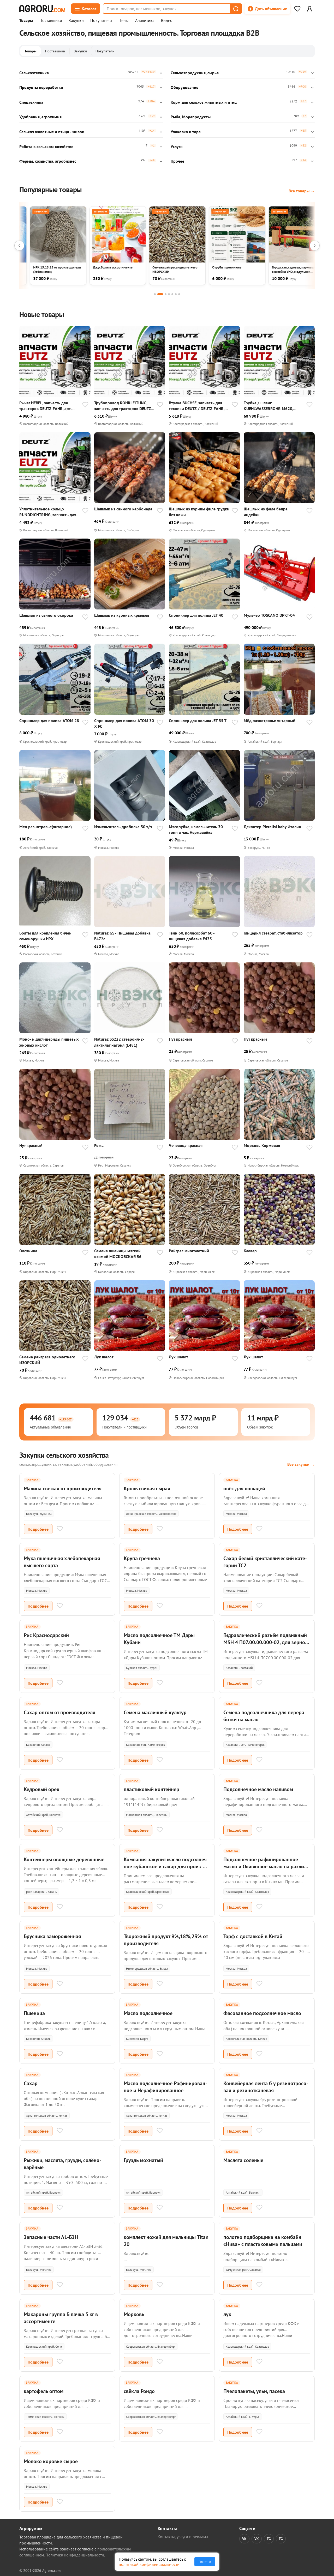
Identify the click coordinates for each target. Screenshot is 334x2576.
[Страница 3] (166, 294)
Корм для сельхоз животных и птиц (204, 102)
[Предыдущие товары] (19, 246)
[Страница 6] (176, 294)
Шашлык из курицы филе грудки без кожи (199, 512)
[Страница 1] (155, 294)
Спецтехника (31, 102)
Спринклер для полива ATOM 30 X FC (124, 723)
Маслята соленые (243, 2160)
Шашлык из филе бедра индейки (266, 512)
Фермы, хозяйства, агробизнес (48, 161)
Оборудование (184, 87)
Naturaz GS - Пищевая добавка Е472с (122, 936)
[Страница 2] (160, 294)
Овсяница (28, 1251)
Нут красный (180, 1039)
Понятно (205, 2562)
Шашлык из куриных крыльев (122, 615)
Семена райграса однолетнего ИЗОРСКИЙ (47, 1360)
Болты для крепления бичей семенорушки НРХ (45, 936)
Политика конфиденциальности (75, 2555)
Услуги (177, 146)
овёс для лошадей (244, 1488)
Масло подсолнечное (148, 2013)
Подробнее (38, 1529)
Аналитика (145, 21)
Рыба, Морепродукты (191, 117)
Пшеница (34, 2013)
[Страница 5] (172, 294)
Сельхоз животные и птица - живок (52, 132)
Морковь (134, 2314)
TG (269, 2539)
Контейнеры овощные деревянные (64, 1859)
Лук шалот (104, 1357)
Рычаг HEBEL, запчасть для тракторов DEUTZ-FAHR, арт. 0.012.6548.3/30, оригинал (45, 406)
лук (227, 2314)
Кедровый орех (42, 1789)
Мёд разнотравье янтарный (270, 721)
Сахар (31, 2083)
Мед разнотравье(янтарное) (46, 827)
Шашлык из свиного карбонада (123, 509)
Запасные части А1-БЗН (51, 2237)
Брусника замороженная (52, 1936)
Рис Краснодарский (46, 1635)
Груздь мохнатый (143, 2160)
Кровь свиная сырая (147, 1488)
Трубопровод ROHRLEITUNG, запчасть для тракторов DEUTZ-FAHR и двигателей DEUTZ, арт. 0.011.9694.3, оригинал (123, 406)
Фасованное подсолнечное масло (262, 2013)
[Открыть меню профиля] (309, 9)
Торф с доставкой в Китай (253, 1936)
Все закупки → (301, 1464)
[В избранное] (85, 405)
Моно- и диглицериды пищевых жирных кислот (49, 1042)
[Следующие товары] (315, 246)
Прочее (177, 161)
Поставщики (51, 21)
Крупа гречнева (142, 1558)
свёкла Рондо (139, 2391)
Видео (167, 21)
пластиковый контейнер (151, 1789)
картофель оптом (44, 2391)
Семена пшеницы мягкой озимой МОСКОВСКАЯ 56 (118, 1254)
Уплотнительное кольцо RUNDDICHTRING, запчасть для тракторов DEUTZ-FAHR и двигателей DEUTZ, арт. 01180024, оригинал (48, 512)
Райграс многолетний (189, 1251)
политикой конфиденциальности (149, 2564)
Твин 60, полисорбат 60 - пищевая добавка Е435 (192, 936)
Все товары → (302, 191)
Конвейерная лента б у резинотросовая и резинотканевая (266, 2087)
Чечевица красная (186, 1145)
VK (244, 2539)
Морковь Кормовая (262, 1145)
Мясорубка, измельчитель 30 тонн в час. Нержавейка (196, 829)
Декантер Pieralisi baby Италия (272, 827)
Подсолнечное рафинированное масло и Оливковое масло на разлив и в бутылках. (265, 1866)
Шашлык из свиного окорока (46, 615)
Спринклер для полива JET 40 (196, 615)
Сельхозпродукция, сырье (195, 73)
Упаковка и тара (186, 132)
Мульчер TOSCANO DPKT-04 (269, 615)
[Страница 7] (179, 294)
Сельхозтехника (34, 73)
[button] (236, 9)
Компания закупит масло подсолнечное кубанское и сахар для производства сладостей (166, 1866)
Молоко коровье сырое (51, 2461)
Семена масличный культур (155, 1712)
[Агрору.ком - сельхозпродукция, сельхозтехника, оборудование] (42, 9)
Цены (124, 21)
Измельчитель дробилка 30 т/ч (123, 827)
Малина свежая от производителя (63, 1488)
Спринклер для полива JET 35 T (198, 721)
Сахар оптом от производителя (59, 1712)
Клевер (250, 1251)
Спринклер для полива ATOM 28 (49, 721)
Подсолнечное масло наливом (258, 1789)
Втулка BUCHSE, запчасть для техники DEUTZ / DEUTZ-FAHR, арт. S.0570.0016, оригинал (197, 406)
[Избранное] (297, 9)
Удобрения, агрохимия (40, 117)
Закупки (76, 21)
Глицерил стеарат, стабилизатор (273, 933)
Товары (26, 21)
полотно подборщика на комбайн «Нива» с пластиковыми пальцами (263, 2241)
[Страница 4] (169, 294)
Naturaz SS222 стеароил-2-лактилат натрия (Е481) (119, 1042)
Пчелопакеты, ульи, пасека (254, 2391)
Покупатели (101, 21)
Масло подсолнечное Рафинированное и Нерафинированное (165, 2087)
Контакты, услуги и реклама (183, 2537)
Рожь (99, 1145)
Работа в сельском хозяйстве (46, 146)
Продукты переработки (41, 87)
